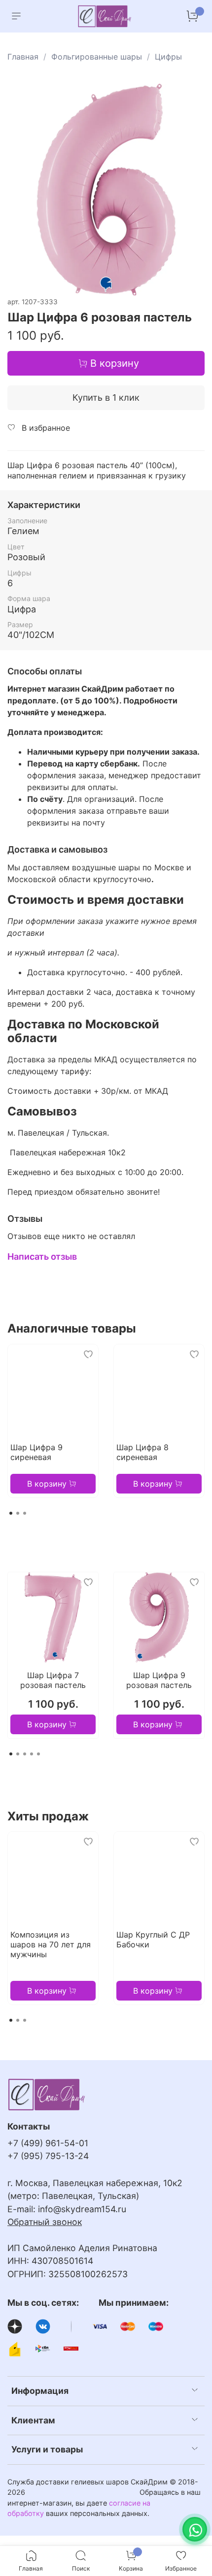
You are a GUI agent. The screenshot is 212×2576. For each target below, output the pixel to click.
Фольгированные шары (97, 57)
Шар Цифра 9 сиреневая (36, 1452)
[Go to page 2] (18, 1513)
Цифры (168, 57)
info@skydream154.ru (82, 2209)
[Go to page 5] (38, 1754)
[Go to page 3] (25, 1513)
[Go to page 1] (11, 1513)
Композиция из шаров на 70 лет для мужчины (51, 1944)
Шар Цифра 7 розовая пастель (53, 1680)
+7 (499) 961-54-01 (48, 2143)
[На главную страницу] (105, 16)
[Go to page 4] (32, 1754)
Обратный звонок (45, 2222)
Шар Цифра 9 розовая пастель (159, 1680)
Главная (23, 57)
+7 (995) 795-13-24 (48, 2156)
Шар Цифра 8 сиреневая (142, 1452)
